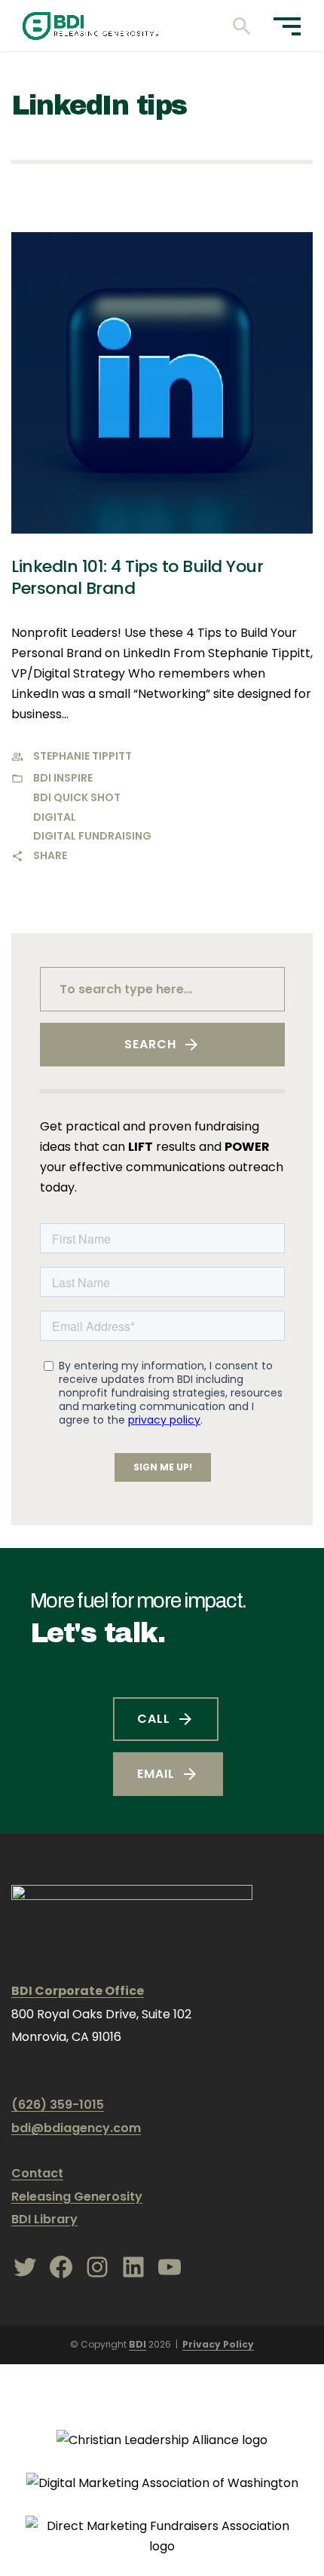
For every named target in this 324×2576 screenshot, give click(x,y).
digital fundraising (92, 836)
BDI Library (44, 2219)
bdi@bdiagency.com (76, 2128)
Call (154, 1719)
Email (156, 1774)
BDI (138, 2344)
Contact (37, 2173)
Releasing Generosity (77, 2197)
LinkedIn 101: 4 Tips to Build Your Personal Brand (137, 577)
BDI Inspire (63, 778)
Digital (55, 817)
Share (50, 855)
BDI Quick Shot (77, 797)
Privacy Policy (218, 2344)
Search (150, 1044)
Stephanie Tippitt (83, 756)
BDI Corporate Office (78, 1991)
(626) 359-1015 (58, 2105)
